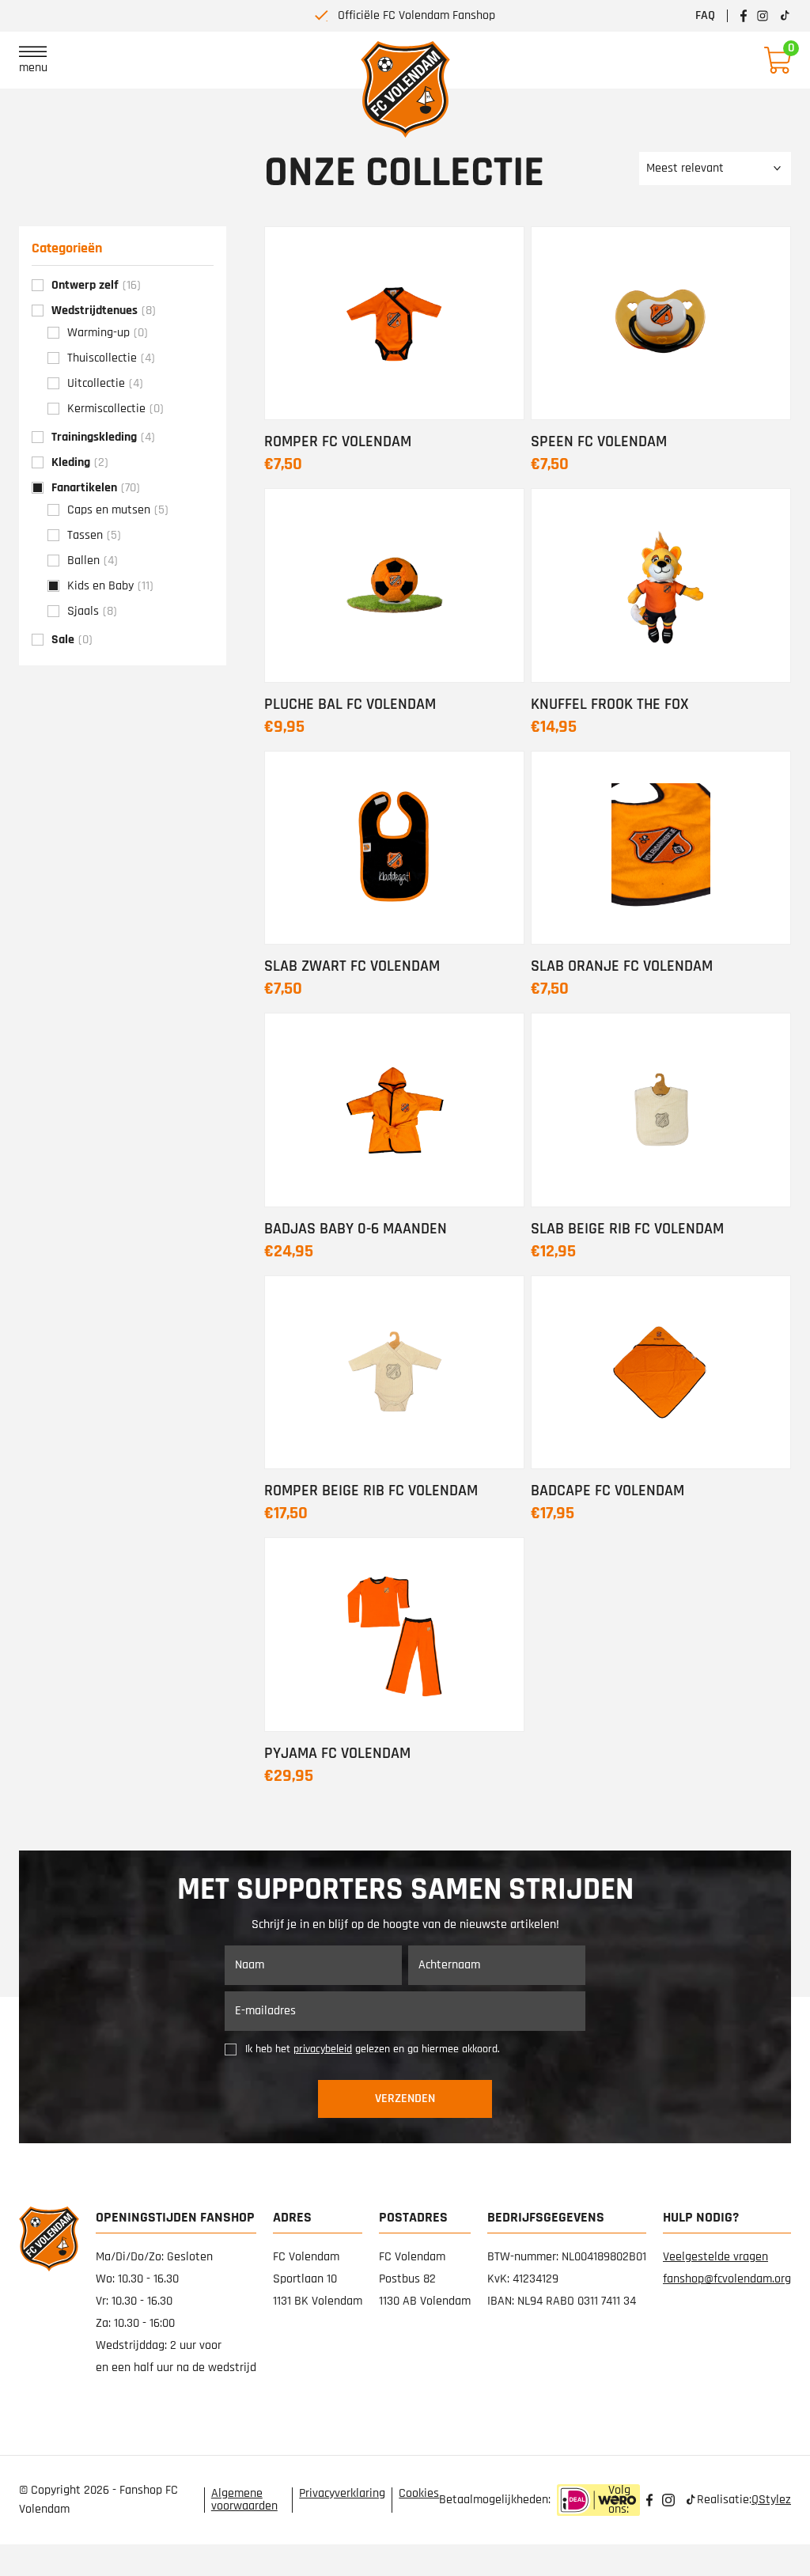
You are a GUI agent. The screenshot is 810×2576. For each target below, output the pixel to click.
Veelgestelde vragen (715, 2257)
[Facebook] (649, 2500)
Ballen (93, 561)
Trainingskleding (103, 437)
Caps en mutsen (118, 510)
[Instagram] (668, 2500)
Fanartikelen (96, 488)
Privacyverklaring (342, 2494)
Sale (72, 640)
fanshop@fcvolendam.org (727, 2279)
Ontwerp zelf (96, 285)
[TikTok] (691, 2500)
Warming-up (108, 333)
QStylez (771, 2500)
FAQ (705, 15)
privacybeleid (323, 2049)
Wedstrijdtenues (104, 311)
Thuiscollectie (111, 358)
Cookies (419, 2494)
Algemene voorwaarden (244, 2500)
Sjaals (92, 611)
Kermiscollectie (115, 409)
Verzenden (405, 2099)
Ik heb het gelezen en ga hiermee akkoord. (373, 2049)
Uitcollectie (105, 383)
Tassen (94, 535)
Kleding (80, 462)
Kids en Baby (110, 586)
